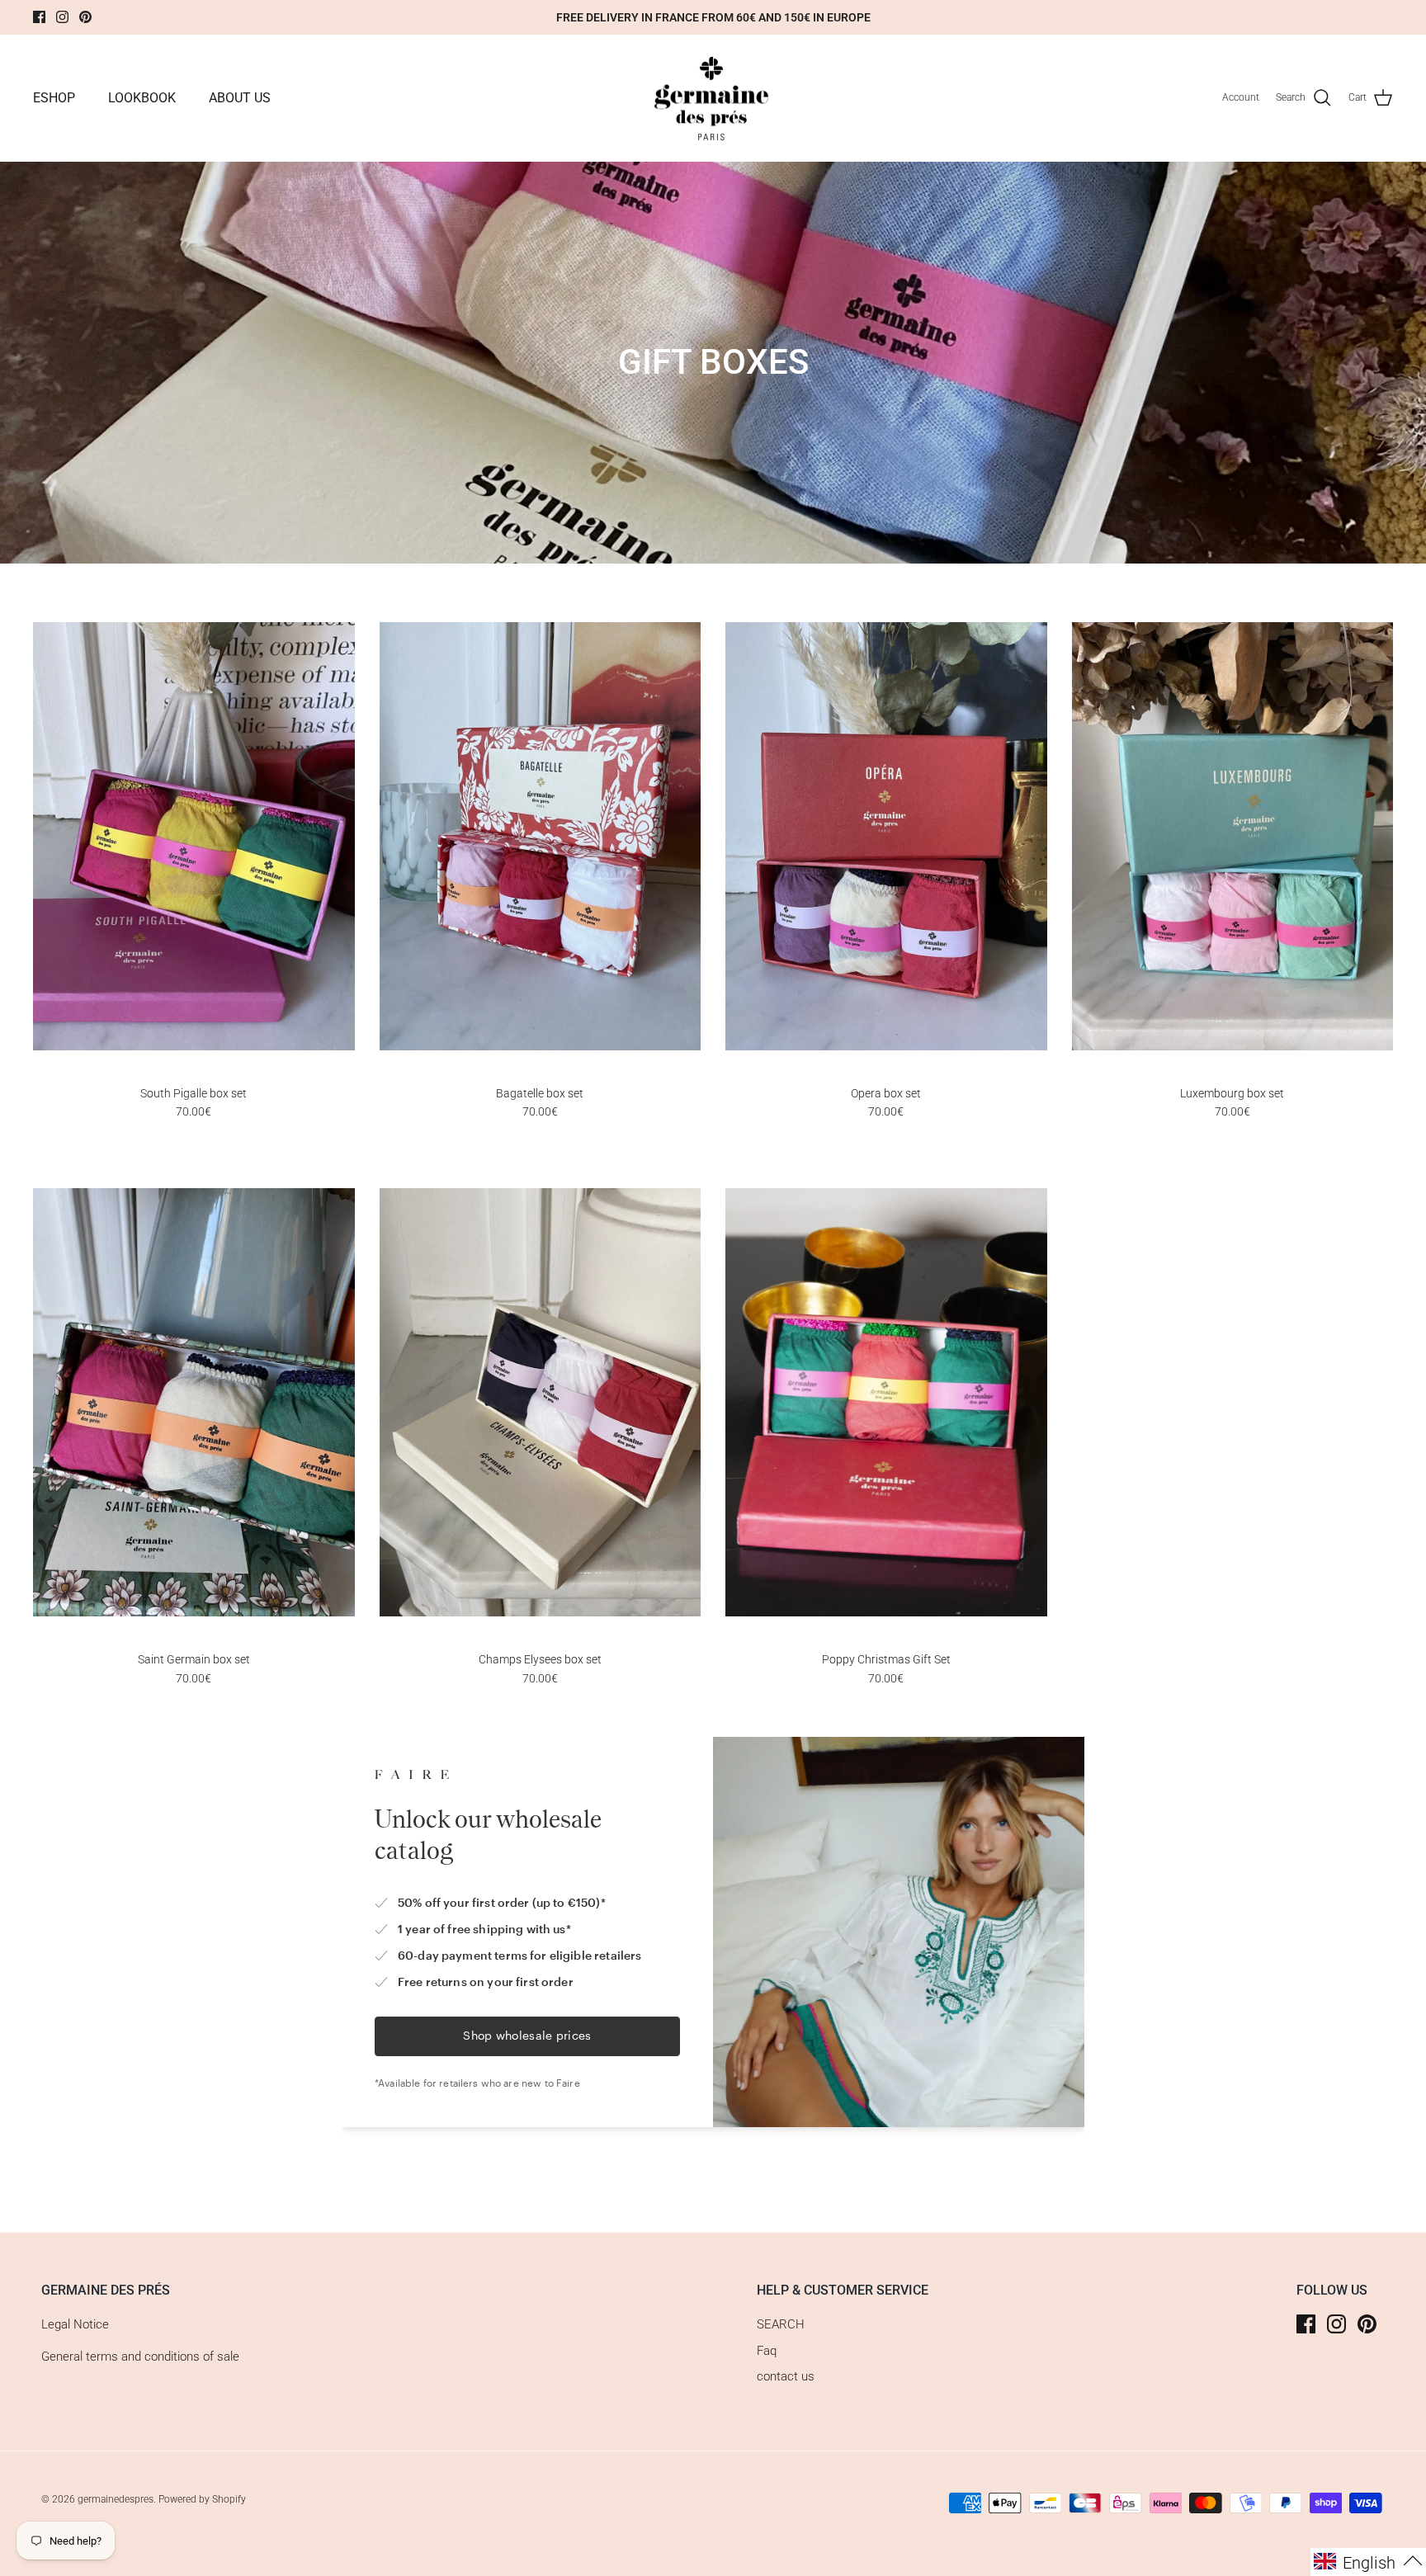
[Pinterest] (85, 17)
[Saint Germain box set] (194, 1402)
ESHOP (54, 98)
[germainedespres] (713, 98)
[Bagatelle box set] (541, 836)
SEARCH (781, 2324)
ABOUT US (240, 98)
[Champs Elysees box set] (541, 1402)
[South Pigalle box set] (194, 836)
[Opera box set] (886, 836)
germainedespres (116, 2499)
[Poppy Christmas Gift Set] (886, 1402)
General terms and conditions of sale (140, 2357)
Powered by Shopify (202, 2499)
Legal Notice (75, 2324)
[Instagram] (62, 17)
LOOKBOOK (142, 98)
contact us (786, 2376)
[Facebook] (39, 17)
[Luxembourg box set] (1233, 836)
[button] (1368, 2562)
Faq (767, 2351)
